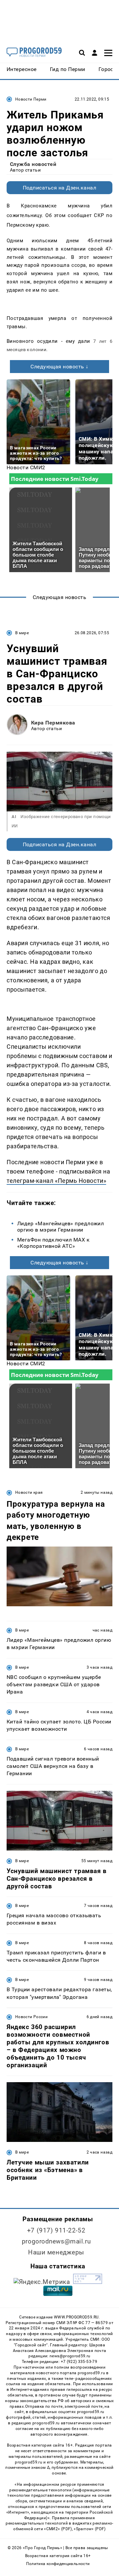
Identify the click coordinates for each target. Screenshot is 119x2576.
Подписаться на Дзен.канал (59, 188)
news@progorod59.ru (70, 2356)
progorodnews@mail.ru (56, 2241)
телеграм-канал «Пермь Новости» (56, 1181)
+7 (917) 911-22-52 (56, 2230)
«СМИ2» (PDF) (58, 2529)
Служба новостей (33, 164)
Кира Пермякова (53, 723)
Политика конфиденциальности (58, 2564)
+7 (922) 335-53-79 (79, 2362)
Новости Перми (31, 99)
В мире (22, 633)
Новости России (31, 2017)
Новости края (29, 1492)
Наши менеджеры (56, 2252)
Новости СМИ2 (26, 467)
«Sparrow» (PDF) (90, 2529)
